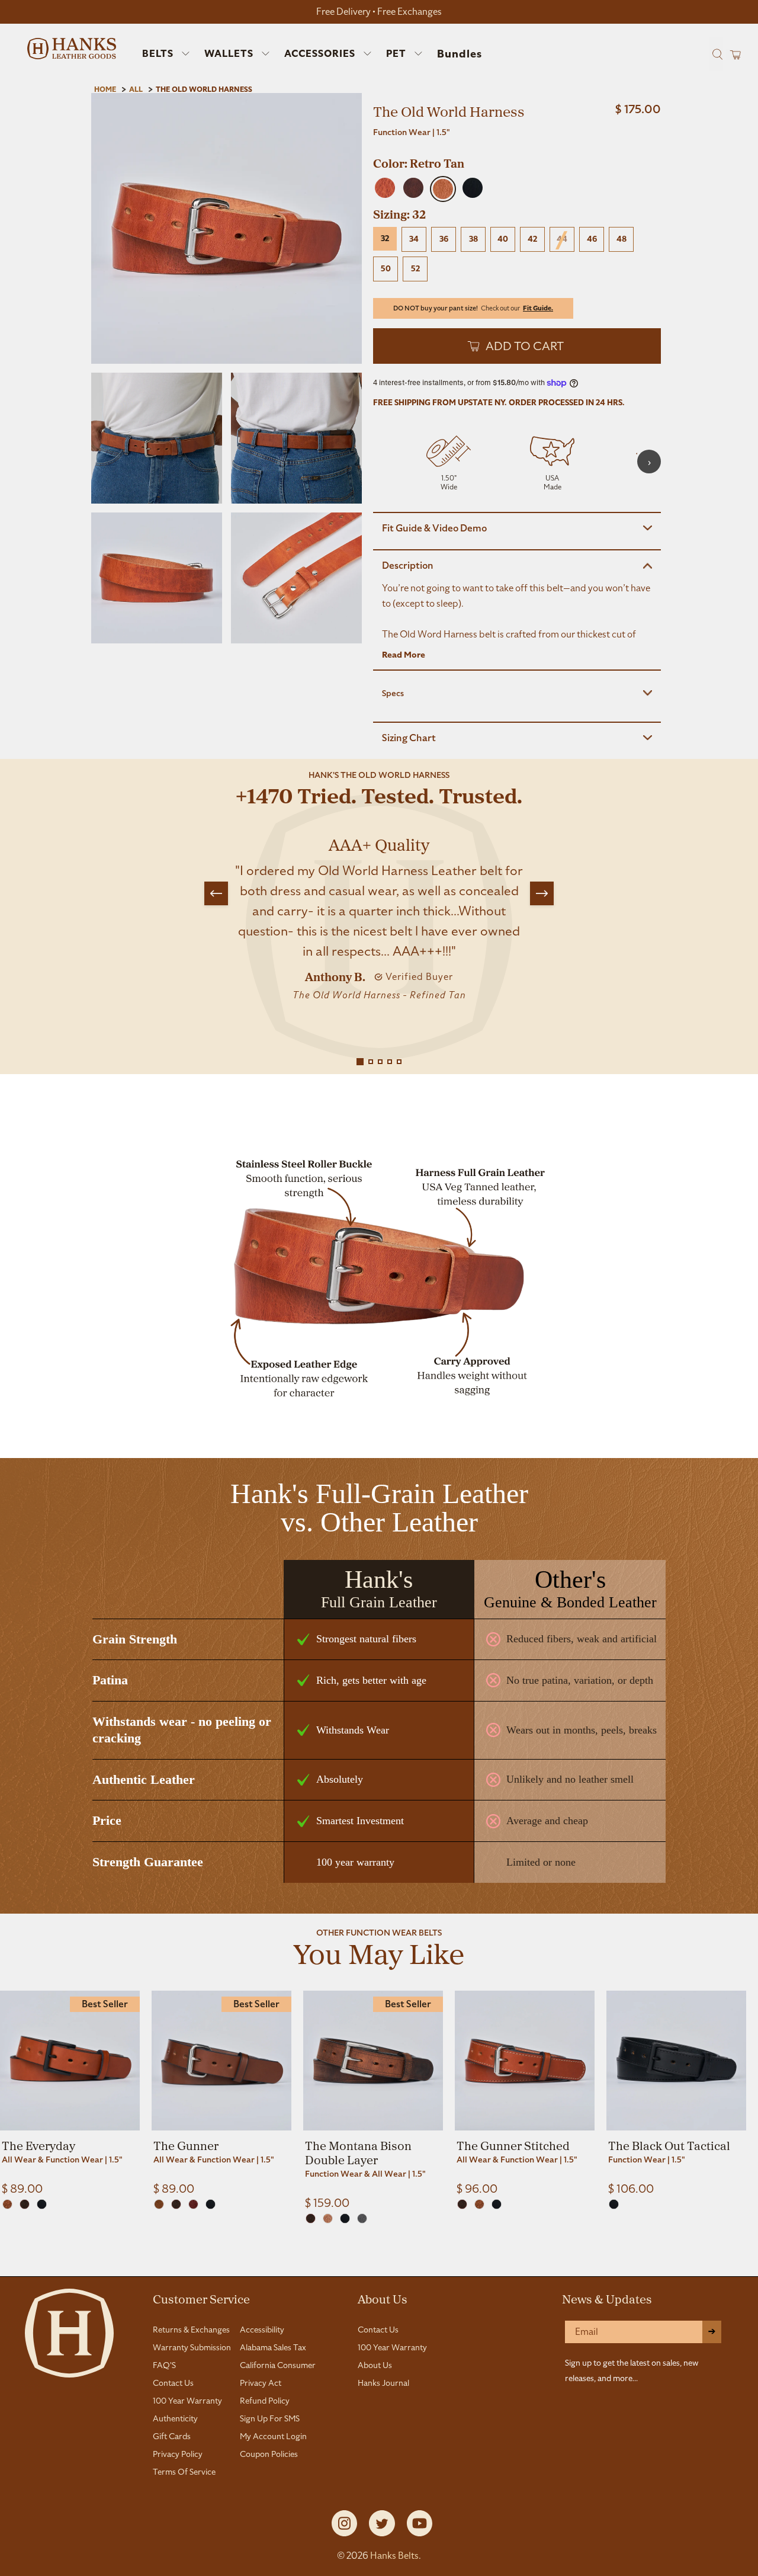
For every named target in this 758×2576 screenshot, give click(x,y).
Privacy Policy (178, 2454)
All (136, 89)
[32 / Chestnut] (193, 2204)
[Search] (716, 54)
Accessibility (262, 2330)
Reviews (379, 2263)
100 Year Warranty (187, 2401)
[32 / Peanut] (328, 2218)
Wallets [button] (229, 54)
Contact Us (173, 2383)
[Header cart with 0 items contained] (732, 54)
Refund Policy (265, 2401)
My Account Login (273, 2436)
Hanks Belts (394, 2556)
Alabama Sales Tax (273, 2347)
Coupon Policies (269, 2454)
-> (712, 2332)
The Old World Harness (204, 89)
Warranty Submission (192, 2347)
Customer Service (201, 2299)
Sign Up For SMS (270, 2418)
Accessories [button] (320, 54)
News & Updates (607, 2299)
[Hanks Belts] (72, 49)
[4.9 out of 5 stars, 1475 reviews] (517, 148)
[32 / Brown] (25, 2204)
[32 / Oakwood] (159, 2204)
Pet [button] (396, 54)
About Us (383, 2299)
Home (105, 89)
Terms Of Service (184, 2472)
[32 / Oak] (7, 2204)
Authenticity (175, 2418)
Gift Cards (172, 2436)
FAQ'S (164, 2365)
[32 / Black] (42, 2204)
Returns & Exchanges (191, 2330)
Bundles (460, 54)
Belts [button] (158, 54)
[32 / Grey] (362, 2218)
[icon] (449, 462)
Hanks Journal (383, 2383)
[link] (70, 2093)
